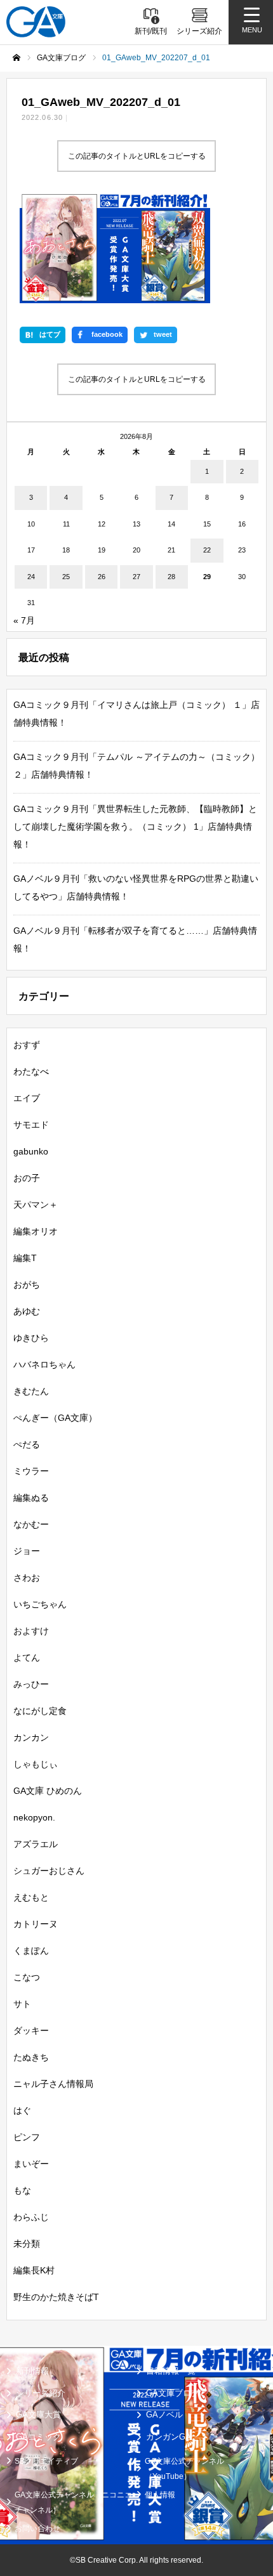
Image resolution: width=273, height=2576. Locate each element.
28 (171, 577)
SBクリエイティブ (46, 2461)
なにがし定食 (40, 1711)
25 (66, 577)
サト (22, 2004)
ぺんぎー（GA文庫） (55, 1418)
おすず (27, 1045)
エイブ (27, 1098)
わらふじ (31, 2217)
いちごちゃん (40, 1604)
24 (31, 577)
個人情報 (160, 2495)
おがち (27, 1285)
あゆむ (27, 1311)
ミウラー (31, 1471)
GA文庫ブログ (173, 2393)
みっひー (31, 1684)
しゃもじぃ (36, 1764)
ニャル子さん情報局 (53, 2084)
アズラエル (36, 1844)
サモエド (31, 1125)
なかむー (31, 1524)
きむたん (31, 1391)
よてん (27, 1657)
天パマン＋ (36, 1205)
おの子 (27, 1178)
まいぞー (31, 2164)
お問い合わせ (37, 2528)
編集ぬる (31, 1498)
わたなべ (31, 1071)
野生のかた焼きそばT (56, 2297)
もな (22, 2190)
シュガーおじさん (49, 1871)
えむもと (31, 1897)
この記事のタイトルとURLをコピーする (137, 156)
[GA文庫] (36, 22)
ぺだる (27, 1444)
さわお (27, 1578)
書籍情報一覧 (171, 2371)
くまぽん (31, 1951)
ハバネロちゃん (44, 1364)
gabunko (31, 1151)
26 (102, 577)
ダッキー (31, 2030)
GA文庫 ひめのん (48, 1791)
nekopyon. (34, 1817)
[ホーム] (17, 58)
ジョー (27, 1551)
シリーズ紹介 (41, 2393)
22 (207, 550)
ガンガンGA (169, 2437)
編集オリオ (36, 1231)
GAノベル (164, 2415)
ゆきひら (31, 1338)
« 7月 (24, 620)
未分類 (27, 2244)
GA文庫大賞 (38, 2415)
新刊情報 (32, 2371)
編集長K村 (34, 2270)
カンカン (31, 1737)
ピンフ (27, 2137)
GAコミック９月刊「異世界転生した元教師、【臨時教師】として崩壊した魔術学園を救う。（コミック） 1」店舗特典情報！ (135, 827)
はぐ (22, 2110)
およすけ (31, 1631)
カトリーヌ (36, 1924)
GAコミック (38, 2437)
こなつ (27, 1977)
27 (136, 577)
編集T (25, 1258)
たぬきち (31, 2057)
